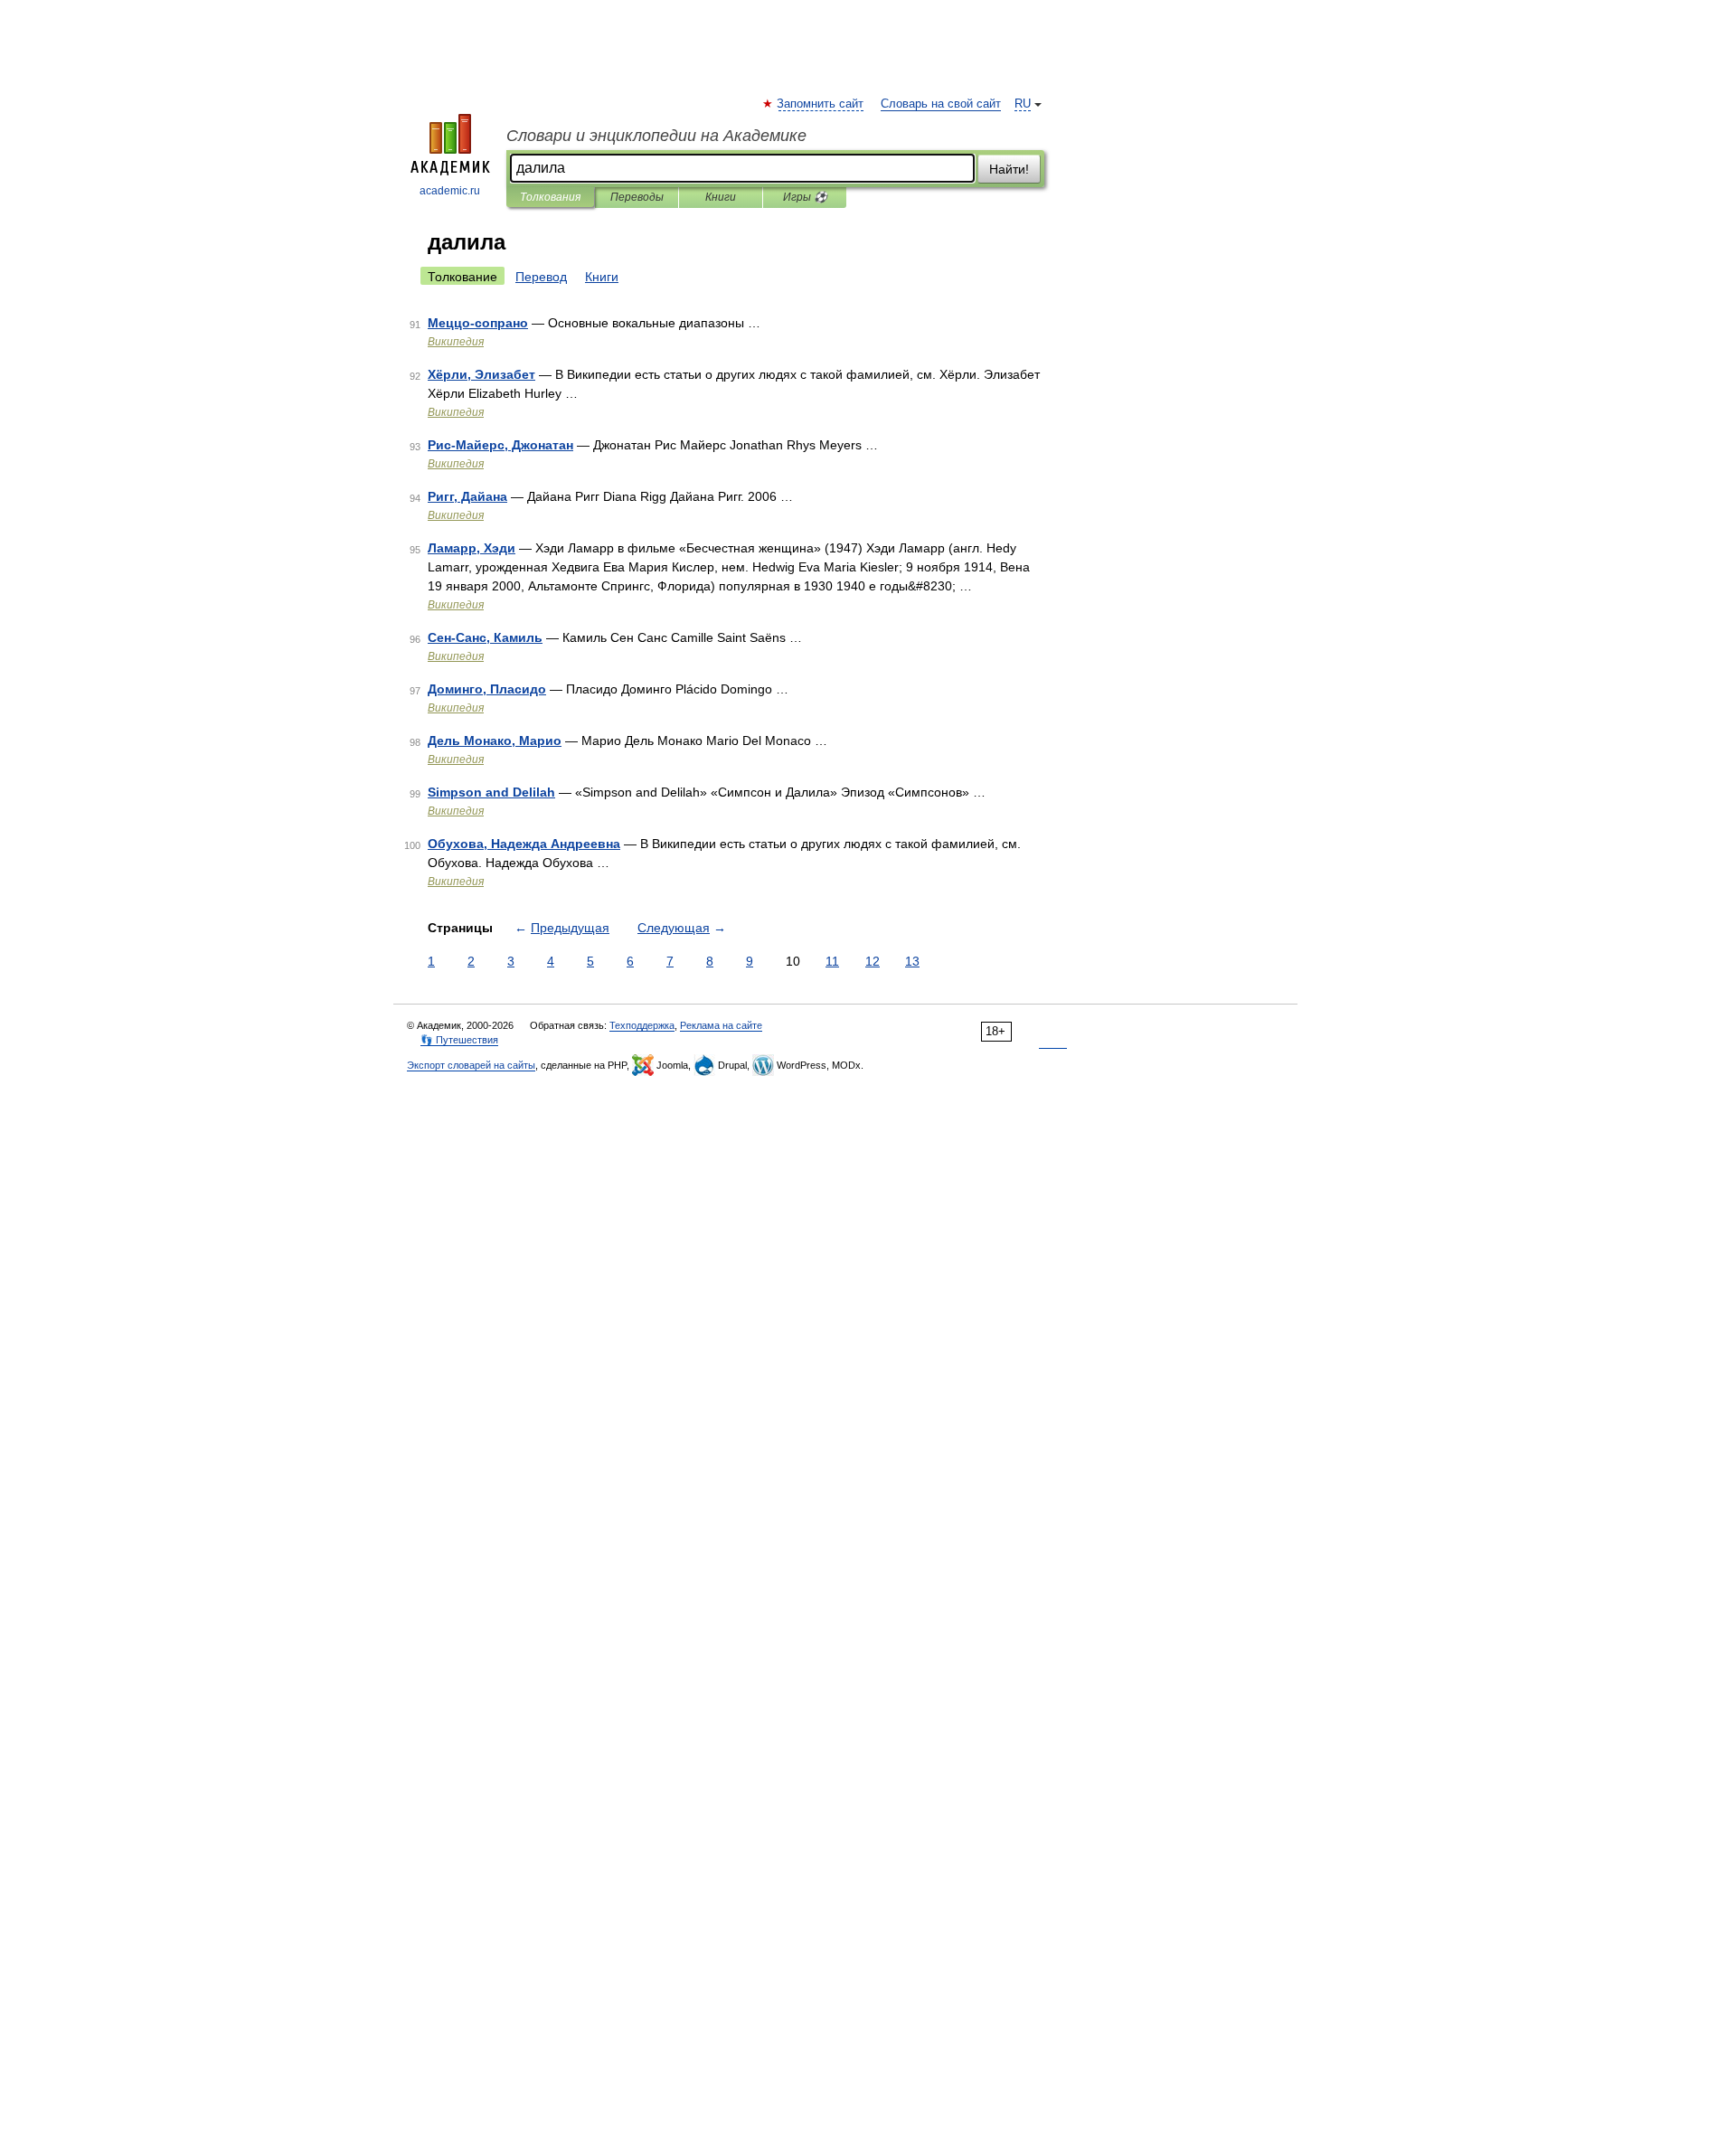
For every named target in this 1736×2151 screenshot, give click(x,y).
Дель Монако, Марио (495, 741)
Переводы (637, 197)
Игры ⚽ (805, 197)
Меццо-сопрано (478, 323)
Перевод (541, 277)
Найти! (1009, 169)
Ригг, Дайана (467, 496)
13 (912, 961)
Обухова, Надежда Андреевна (524, 844)
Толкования (550, 197)
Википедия (456, 342)
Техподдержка (642, 1025)
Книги (721, 197)
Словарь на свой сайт (941, 104)
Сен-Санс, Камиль (485, 637)
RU (1023, 104)
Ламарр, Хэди (472, 548)
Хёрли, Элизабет (481, 374)
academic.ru (450, 191)
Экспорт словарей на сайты (471, 1065)
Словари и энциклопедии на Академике (656, 136)
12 (873, 961)
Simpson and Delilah (491, 792)
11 (832, 961)
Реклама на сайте (721, 1025)
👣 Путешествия (459, 1040)
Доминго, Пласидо (487, 689)
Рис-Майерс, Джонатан (500, 445)
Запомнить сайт (821, 104)
